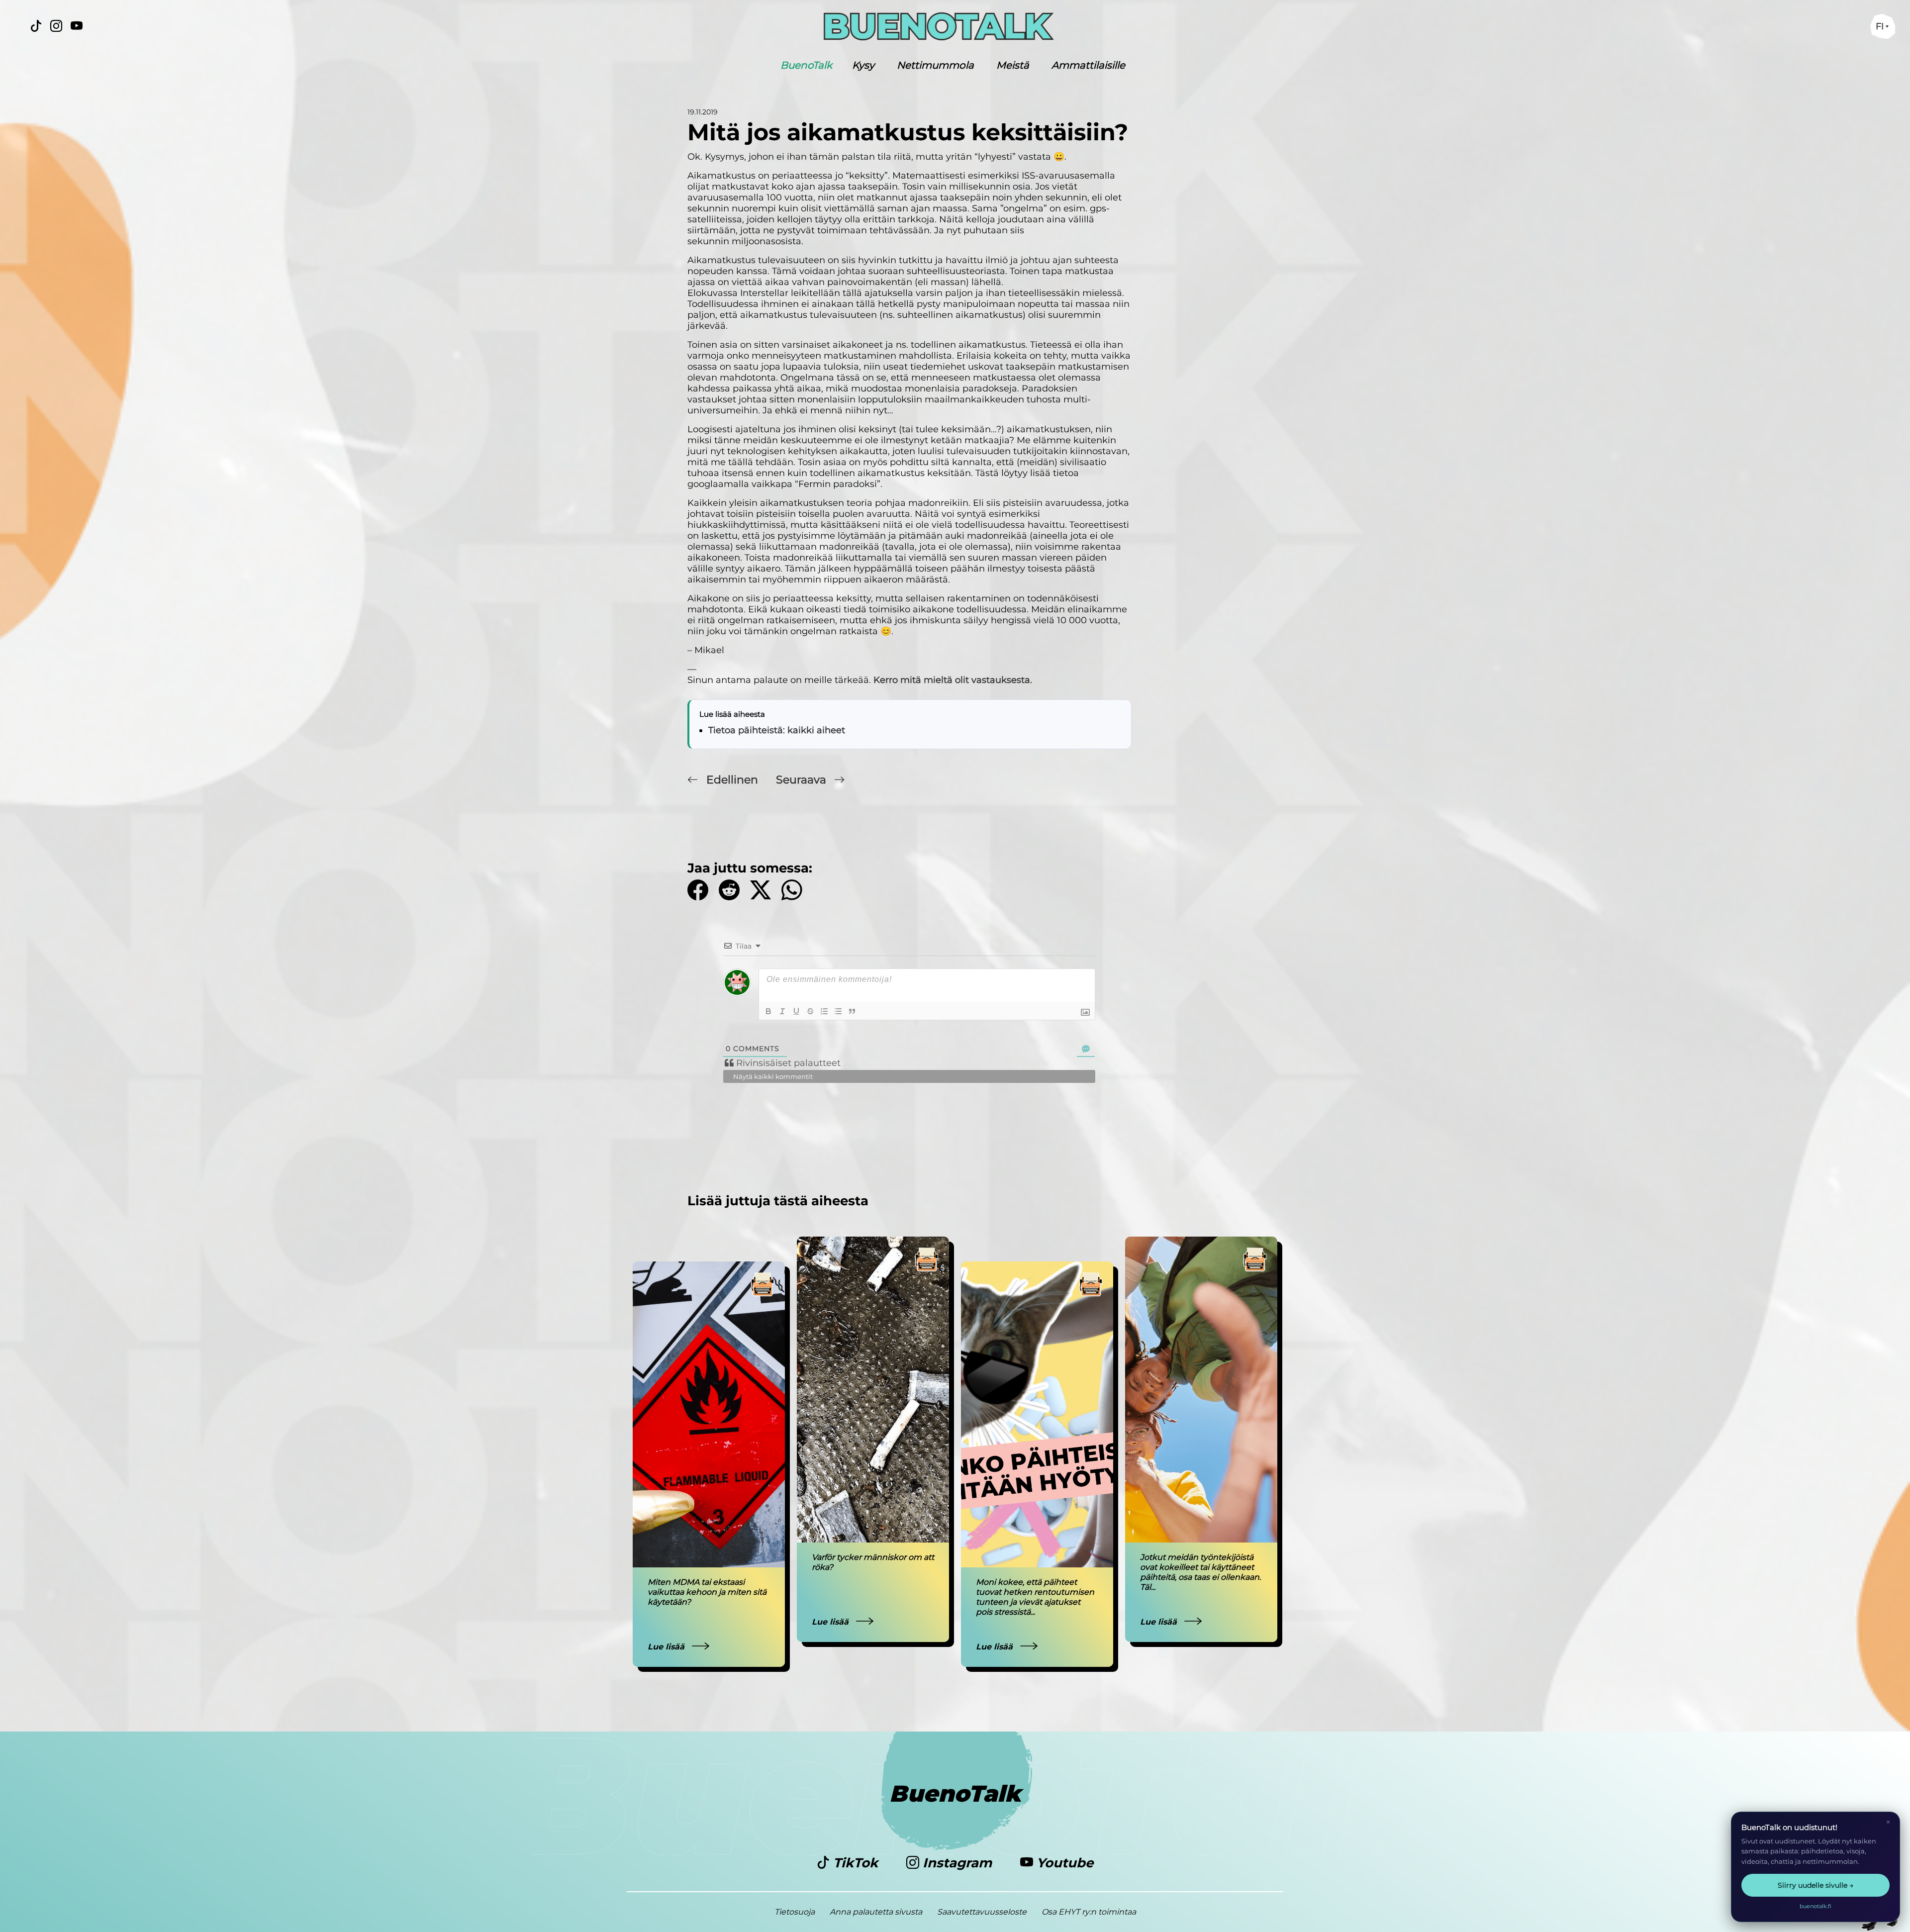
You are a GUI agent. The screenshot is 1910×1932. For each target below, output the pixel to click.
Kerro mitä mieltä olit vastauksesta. (953, 680)
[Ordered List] (824, 1011)
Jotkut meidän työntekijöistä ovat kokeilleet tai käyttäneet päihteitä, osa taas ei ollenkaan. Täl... (1200, 1572)
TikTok (856, 1863)
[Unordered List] (838, 1011)
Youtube (1063, 1863)
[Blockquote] (852, 1011)
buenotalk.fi (1815, 1906)
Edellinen (732, 780)
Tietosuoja (795, 1912)
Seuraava (803, 780)
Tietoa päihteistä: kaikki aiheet (777, 730)
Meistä (1013, 65)
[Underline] (796, 1011)
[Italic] (782, 1011)
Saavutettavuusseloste (982, 1912)
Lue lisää (667, 1647)
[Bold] (768, 1011)
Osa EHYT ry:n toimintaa (1089, 1912)
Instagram (957, 1863)
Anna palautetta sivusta (876, 1912)
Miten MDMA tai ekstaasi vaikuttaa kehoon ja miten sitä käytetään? (707, 1592)
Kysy (863, 65)
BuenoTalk (806, 65)
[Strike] (810, 1011)
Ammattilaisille (1088, 65)
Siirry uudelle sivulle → (1815, 1885)
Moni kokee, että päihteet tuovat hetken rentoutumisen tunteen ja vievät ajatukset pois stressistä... (1035, 1597)
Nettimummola (935, 65)
